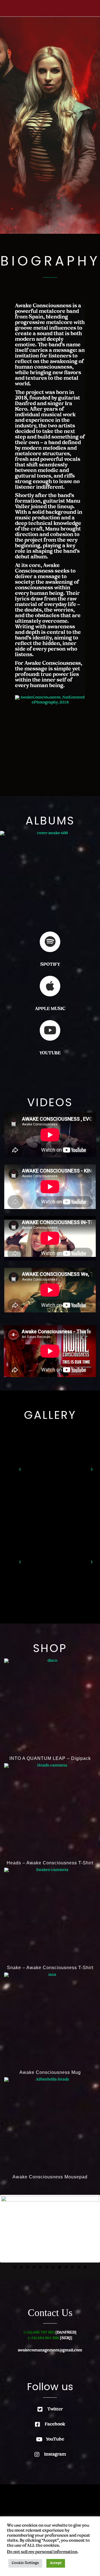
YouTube (55, 2439)
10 (72, 2267)
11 (79, 2267)
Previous (9, 2229)
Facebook (55, 2424)
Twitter (55, 2409)
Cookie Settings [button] (25, 2563)
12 (85, 2267)
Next (91, 2229)
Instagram (55, 2455)
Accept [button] (56, 2563)
